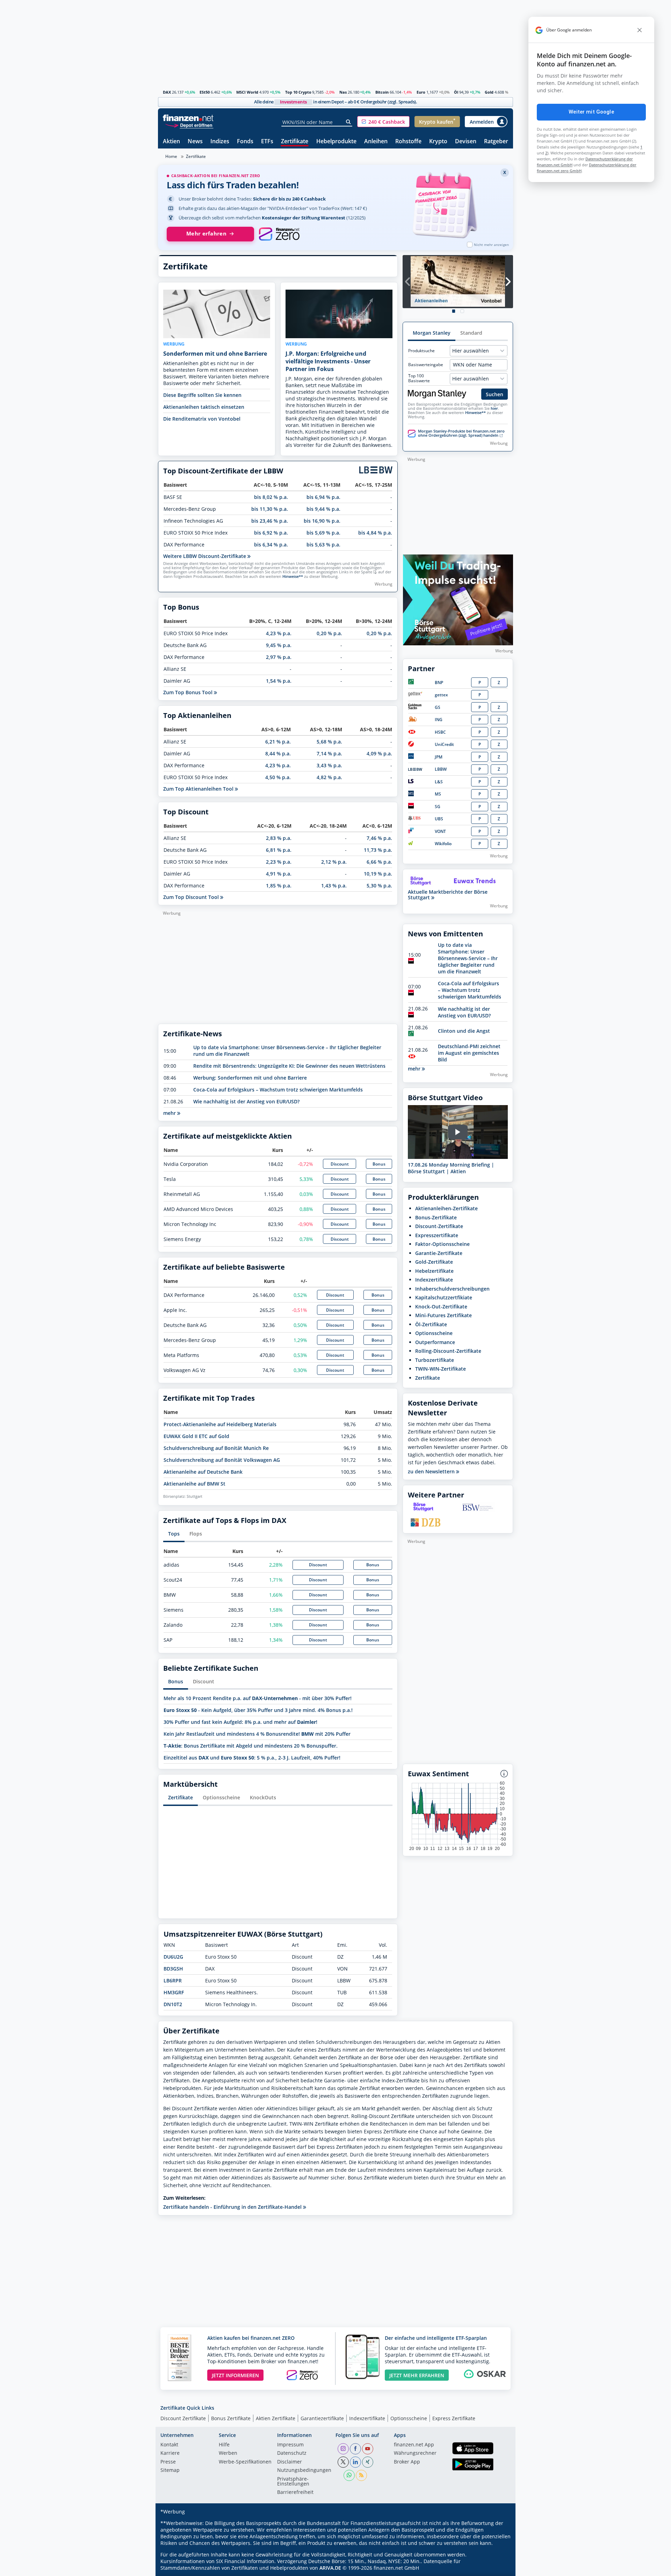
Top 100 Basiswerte (419, 378)
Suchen (495, 394)
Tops (174, 1534)
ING (439, 720)
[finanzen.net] (188, 118)
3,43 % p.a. (329, 765)
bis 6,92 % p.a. (271, 533)
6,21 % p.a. (278, 742)
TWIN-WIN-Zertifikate (441, 1369)
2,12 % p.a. (334, 862)
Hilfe (224, 2445)
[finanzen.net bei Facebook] (355, 2449)
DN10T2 (173, 2004)
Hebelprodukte (336, 142)
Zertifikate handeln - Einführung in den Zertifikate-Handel (233, 2207)
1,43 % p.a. (334, 886)
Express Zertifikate (454, 2418)
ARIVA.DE (330, 2568)
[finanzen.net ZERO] (279, 234)
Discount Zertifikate (183, 2418)
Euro (421, 92)
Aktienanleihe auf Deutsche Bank (203, 1472)
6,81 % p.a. (279, 850)
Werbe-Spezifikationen (245, 2462)
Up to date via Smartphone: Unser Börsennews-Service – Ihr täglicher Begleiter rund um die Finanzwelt (468, 958)
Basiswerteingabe (426, 365)
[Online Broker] (189, 125)
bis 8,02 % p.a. (271, 497)
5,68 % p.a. (329, 742)
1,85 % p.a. (279, 886)
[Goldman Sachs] (416, 708)
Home (171, 156)
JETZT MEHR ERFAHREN (417, 2375)
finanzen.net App (414, 2445)
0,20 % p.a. (329, 633)
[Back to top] (499, 2568)
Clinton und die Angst (464, 1031)
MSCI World (247, 92)
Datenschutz (292, 2453)
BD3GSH (173, 1969)
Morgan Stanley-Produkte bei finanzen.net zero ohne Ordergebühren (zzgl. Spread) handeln (461, 433)
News (195, 142)
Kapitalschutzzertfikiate (444, 1297)
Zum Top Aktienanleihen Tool (199, 789)
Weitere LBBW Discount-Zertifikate (205, 556)
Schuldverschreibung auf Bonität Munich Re (216, 1448)
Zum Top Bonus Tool (189, 692)
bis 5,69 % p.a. (323, 533)
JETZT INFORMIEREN (235, 2375)
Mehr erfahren (206, 234)
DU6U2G (173, 1957)
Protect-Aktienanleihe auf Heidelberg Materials (220, 1424)
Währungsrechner (415, 2453)
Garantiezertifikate (322, 2418)
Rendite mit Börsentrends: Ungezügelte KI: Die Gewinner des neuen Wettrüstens (289, 1066)
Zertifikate (295, 142)
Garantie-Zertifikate (439, 1253)
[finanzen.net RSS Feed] (361, 2475)
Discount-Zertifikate (439, 1226)
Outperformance (435, 1342)
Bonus (379, 1164)
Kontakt (169, 2445)
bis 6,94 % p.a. (323, 497)
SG (438, 807)
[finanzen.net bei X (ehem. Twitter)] (343, 2462)
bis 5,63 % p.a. (323, 545)
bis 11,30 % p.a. (270, 509)
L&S (439, 782)
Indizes (220, 142)
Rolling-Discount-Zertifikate (448, 1351)
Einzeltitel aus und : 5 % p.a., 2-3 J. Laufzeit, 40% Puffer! (252, 1758)
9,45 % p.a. (279, 645)
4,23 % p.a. (279, 633)
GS (438, 707)
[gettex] (415, 695)
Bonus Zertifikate (231, 2418)
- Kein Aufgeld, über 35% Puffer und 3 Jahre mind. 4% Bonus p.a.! (258, 1710)
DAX (167, 92)
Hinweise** (293, 576)
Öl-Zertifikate (431, 1324)
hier (494, 408)
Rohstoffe (408, 142)
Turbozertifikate (435, 1360)
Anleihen (376, 142)
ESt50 (205, 92)
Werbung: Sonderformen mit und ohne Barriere (250, 1078)
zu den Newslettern (432, 1472)
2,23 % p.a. (279, 862)
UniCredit (444, 744)
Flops (196, 1534)
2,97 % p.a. (279, 657)
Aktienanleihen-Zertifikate (446, 1208)
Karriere (170, 2453)
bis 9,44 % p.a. (323, 509)
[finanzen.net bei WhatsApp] (349, 2475)
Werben (228, 2453)
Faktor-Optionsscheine (442, 1244)
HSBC (440, 732)
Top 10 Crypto (298, 92)
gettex (441, 695)
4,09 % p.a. (379, 753)
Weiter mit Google (591, 112)
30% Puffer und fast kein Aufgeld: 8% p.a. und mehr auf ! (240, 1722)
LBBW (441, 769)
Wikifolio (443, 844)
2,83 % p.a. (279, 838)
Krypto (438, 142)
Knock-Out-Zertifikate (441, 1307)
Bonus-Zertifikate (436, 1217)
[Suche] (349, 122)
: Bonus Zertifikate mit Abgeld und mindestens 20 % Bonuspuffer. (251, 1746)
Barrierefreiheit (295, 2492)
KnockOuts (263, 1797)
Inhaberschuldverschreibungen (452, 1289)
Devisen (466, 142)
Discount (340, 1164)
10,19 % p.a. (378, 874)
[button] (383, 122)
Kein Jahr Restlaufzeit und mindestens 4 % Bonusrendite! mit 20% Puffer (257, 1734)
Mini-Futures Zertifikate (443, 1315)
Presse (168, 2462)
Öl (456, 92)
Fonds (245, 142)
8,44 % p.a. (278, 753)
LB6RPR (173, 1980)
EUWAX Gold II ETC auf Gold (196, 1436)
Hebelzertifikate (434, 1271)
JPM (439, 757)
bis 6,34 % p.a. (271, 545)
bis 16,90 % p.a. (322, 521)
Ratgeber (496, 142)
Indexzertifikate (434, 1280)
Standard (471, 333)
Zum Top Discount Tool (192, 897)
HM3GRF (174, 1992)
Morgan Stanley (432, 333)
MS (438, 794)
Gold (489, 92)
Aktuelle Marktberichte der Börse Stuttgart (448, 895)
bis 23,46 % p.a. (270, 521)
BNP (439, 683)
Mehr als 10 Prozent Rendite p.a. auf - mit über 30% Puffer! (258, 1698)
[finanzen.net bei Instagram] (343, 2449)
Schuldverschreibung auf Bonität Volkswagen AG (222, 1460)
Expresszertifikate (437, 1235)
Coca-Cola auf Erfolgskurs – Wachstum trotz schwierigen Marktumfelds (278, 1090)
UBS (439, 819)
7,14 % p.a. (329, 753)
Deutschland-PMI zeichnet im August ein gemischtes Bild (469, 1053)
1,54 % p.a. (279, 681)
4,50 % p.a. (278, 777)
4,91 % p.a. (279, 874)
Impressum (290, 2445)
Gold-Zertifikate (434, 1262)
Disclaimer (290, 2462)
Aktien (171, 142)
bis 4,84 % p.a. (375, 533)
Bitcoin (382, 92)
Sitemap (170, 2470)
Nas (343, 92)
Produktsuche (421, 351)
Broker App (407, 2462)
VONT (440, 831)
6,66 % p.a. (379, 862)
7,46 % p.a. (379, 838)
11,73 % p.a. (378, 850)
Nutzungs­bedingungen (304, 2470)
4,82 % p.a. (329, 777)
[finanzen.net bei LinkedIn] (355, 2462)
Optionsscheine (221, 1797)
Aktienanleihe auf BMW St (194, 1484)
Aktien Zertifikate (276, 2418)
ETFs (267, 142)
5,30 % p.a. (379, 886)
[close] (640, 30)
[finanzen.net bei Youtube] (368, 2449)
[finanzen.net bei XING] (368, 2462)
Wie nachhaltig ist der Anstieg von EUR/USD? (246, 1101)
